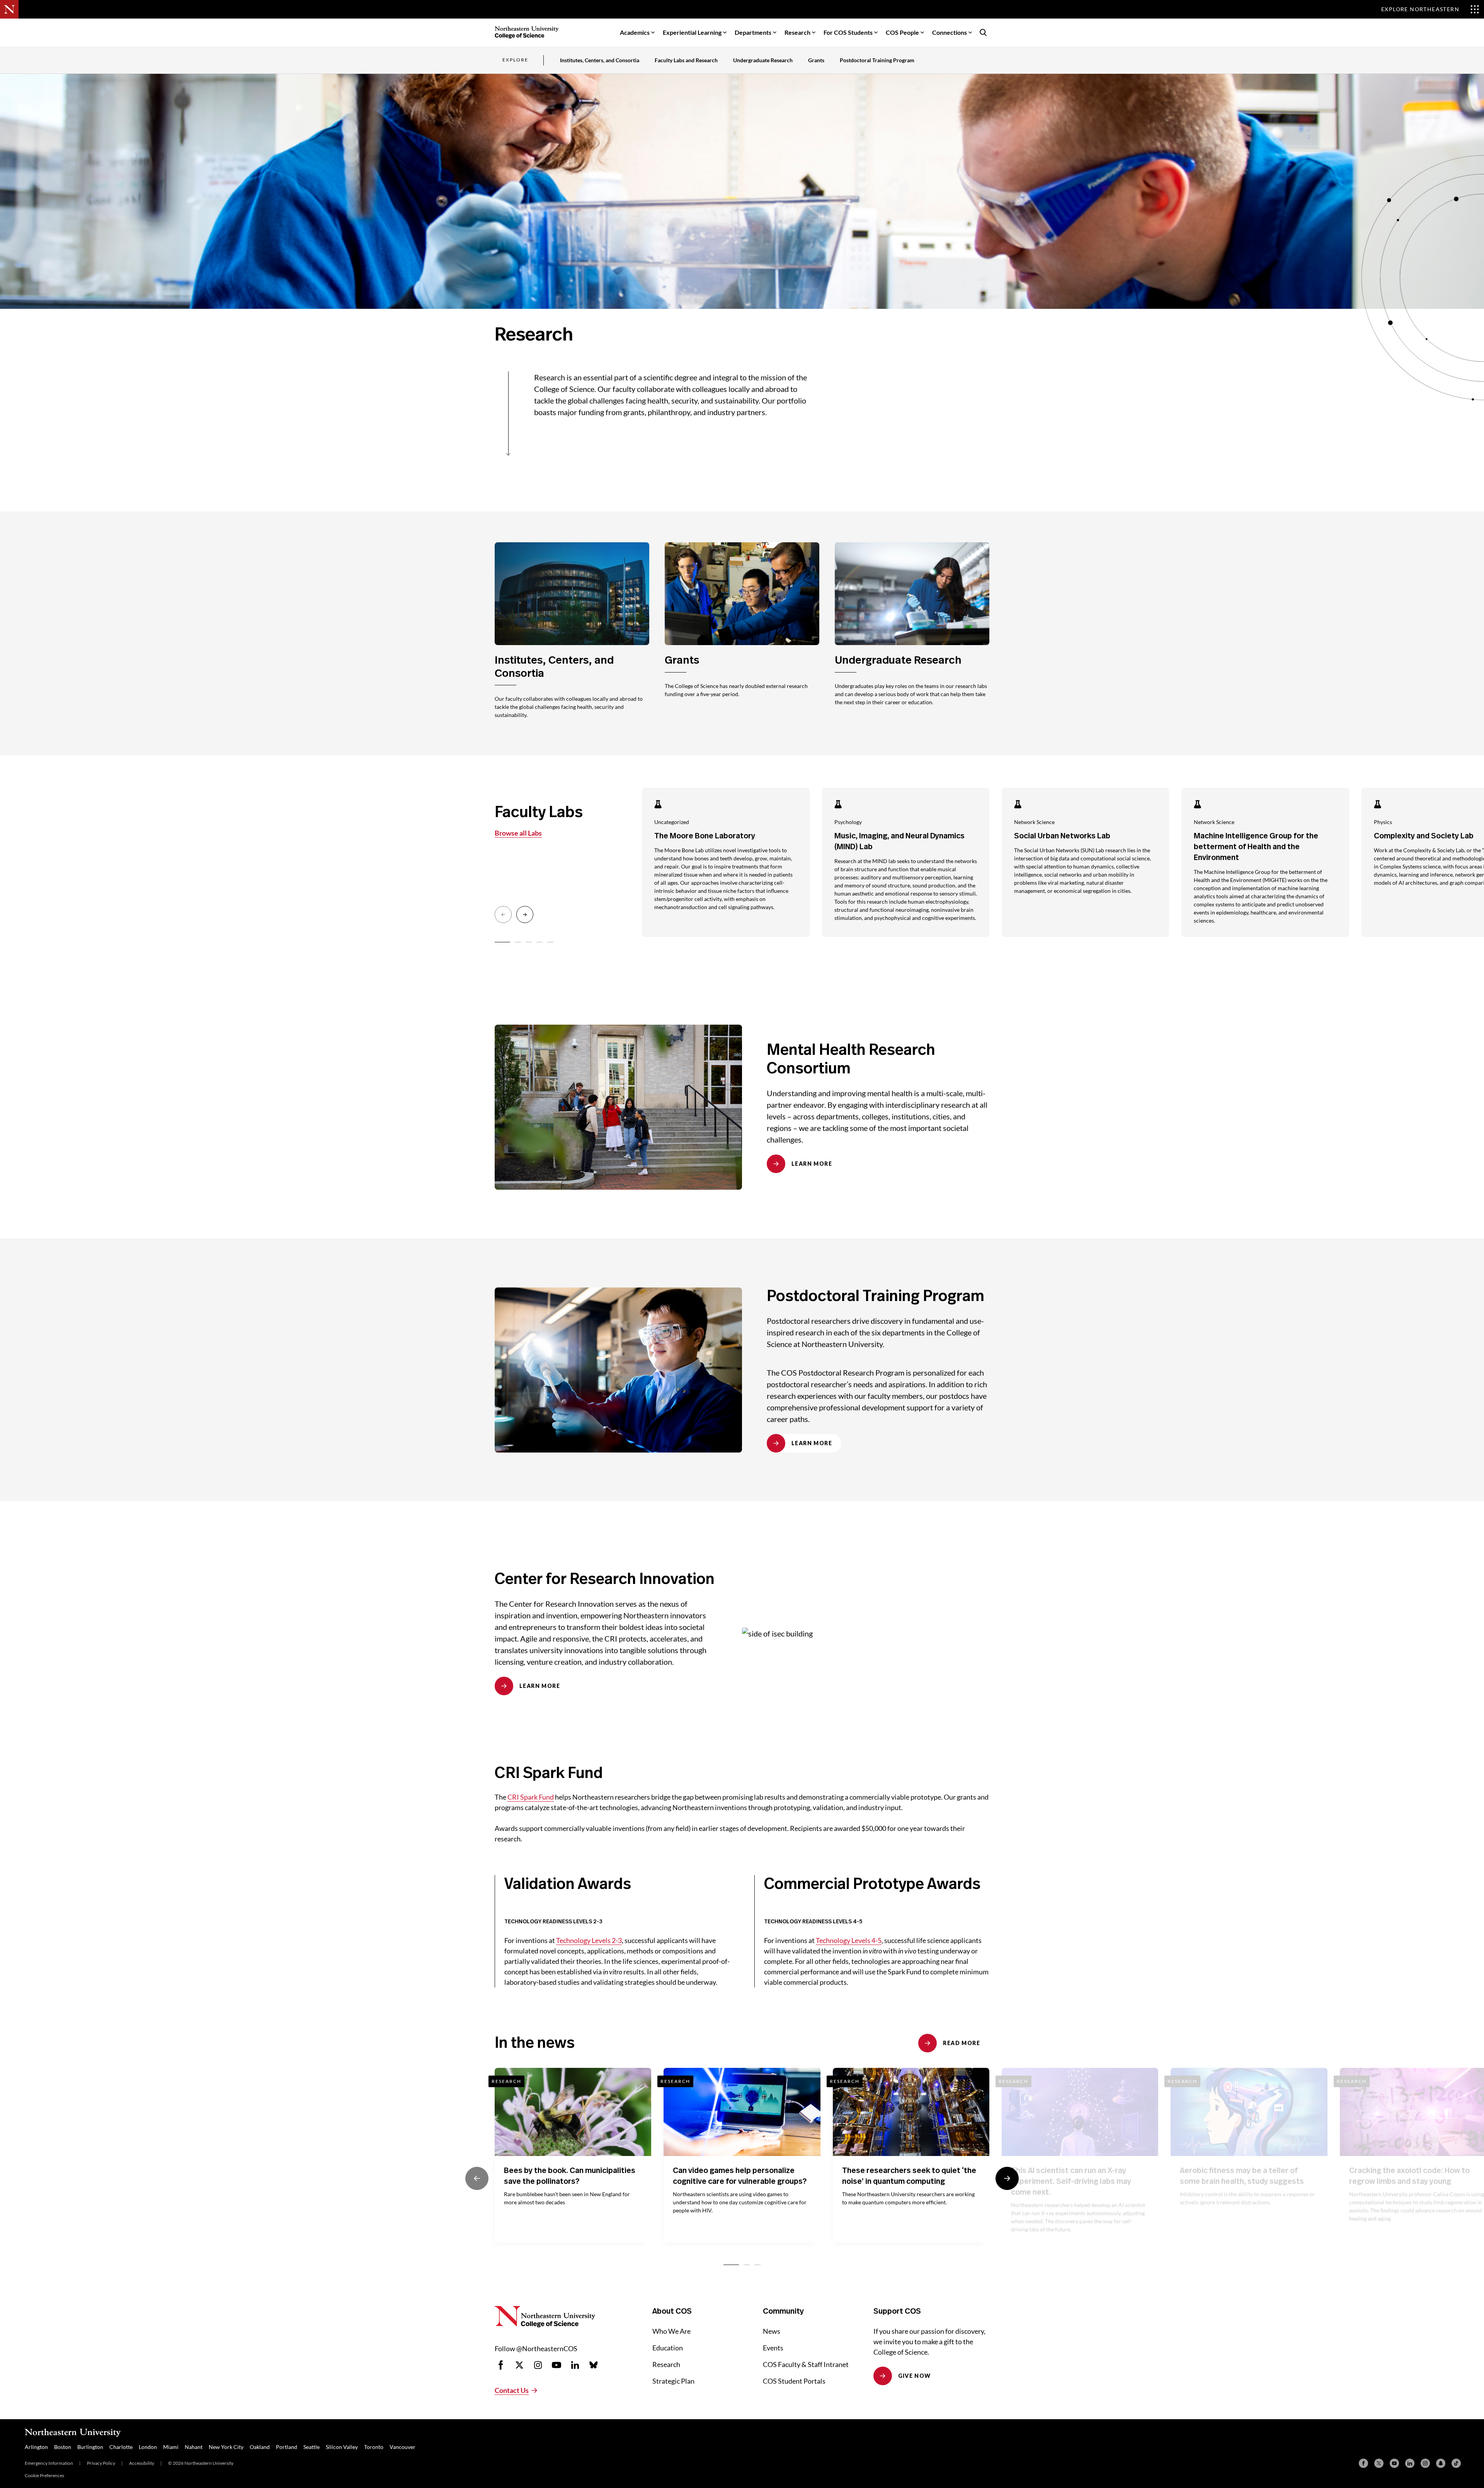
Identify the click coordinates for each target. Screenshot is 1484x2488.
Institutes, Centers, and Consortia (600, 60)
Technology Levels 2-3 (589, 1940)
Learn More (812, 1164)
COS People (902, 32)
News (772, 2331)
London (148, 2447)
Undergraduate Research (763, 60)
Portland (287, 2447)
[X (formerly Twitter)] (1379, 2463)
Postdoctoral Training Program (877, 60)
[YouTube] (1394, 2463)
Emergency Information (49, 2463)
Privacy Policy (101, 2463)
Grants (816, 60)
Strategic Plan (673, 2381)
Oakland (260, 2447)
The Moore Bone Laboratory (705, 836)
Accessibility (142, 2463)
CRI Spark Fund (531, 1797)
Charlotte (121, 2447)
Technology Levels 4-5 (849, 1940)
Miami (171, 2447)
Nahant (194, 2447)
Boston (63, 2447)
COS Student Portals (794, 2381)
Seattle (311, 2447)
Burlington (90, 2447)
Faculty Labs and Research (686, 60)
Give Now (915, 2376)
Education (668, 2348)
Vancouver (402, 2447)
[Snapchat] (1441, 2463)
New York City (226, 2447)
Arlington (36, 2447)
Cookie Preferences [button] (44, 2475)
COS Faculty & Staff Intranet (806, 2364)
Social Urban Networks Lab (1062, 836)
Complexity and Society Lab (1424, 836)
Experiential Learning (692, 32)
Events (773, 2348)
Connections (950, 32)
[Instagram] (1425, 2463)
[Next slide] (525, 914)
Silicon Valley (342, 2447)
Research (797, 32)
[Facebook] (1363, 2463)
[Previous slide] (503, 914)
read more (962, 2043)
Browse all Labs (518, 833)
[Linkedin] (1410, 2463)
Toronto (374, 2447)
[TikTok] (1456, 2463)
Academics (635, 32)
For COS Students (848, 32)
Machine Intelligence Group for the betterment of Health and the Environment (1256, 847)
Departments (753, 32)
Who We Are (671, 2331)
